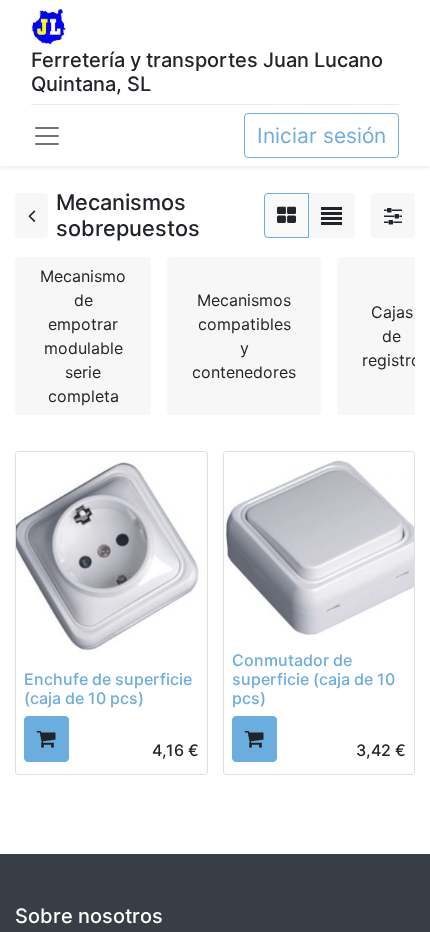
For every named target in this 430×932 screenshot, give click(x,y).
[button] (46, 738)
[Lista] (331, 215)
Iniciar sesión (321, 135)
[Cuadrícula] (286, 215)
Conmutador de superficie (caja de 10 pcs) (313, 679)
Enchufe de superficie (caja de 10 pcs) (108, 688)
